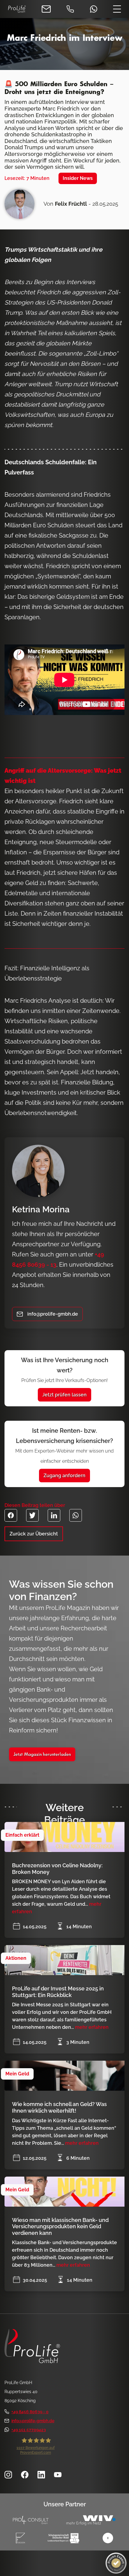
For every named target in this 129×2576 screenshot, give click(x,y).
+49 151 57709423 (29, 2430)
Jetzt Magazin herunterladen (42, 1755)
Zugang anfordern (64, 1476)
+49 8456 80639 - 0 (30, 2412)
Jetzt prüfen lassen (64, 1395)
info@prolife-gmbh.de (33, 2421)
